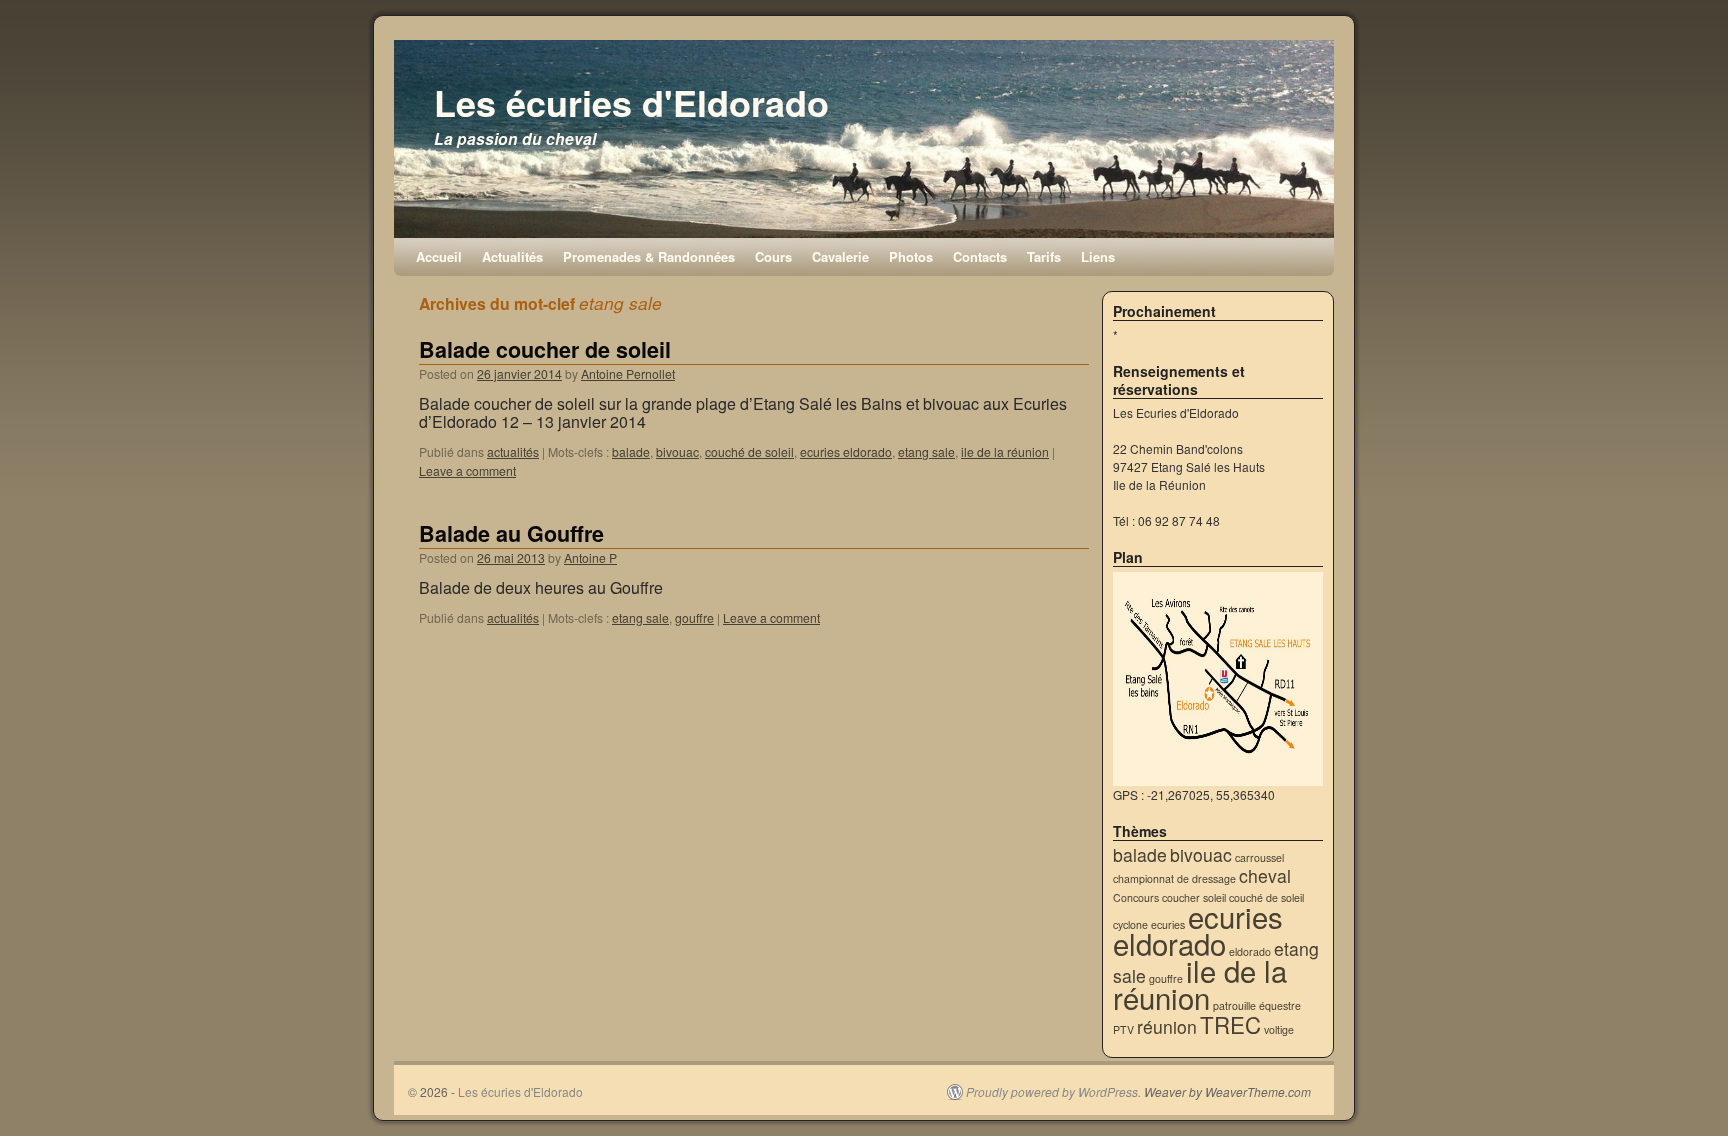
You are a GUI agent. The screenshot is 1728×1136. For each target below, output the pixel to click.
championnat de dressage (1174, 878)
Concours (1136, 897)
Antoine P (590, 557)
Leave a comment (467, 470)
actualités (513, 451)
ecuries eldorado (846, 451)
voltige (1279, 1029)
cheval (1265, 875)
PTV (1123, 1029)
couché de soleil (749, 451)
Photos (911, 256)
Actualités (512, 256)
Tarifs (1044, 256)
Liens (1098, 256)
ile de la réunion (1005, 451)
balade (631, 451)
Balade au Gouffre (511, 533)
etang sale (926, 451)
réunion (1167, 1026)
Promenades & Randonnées (649, 256)
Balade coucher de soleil (545, 349)
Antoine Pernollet (628, 373)
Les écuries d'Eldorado (631, 102)
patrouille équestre (1257, 1005)
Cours (773, 256)
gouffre (694, 617)
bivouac (677, 451)
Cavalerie (840, 256)
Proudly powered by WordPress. (1053, 1092)
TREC (1230, 1024)
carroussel (1259, 857)
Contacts (980, 256)
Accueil (439, 256)
